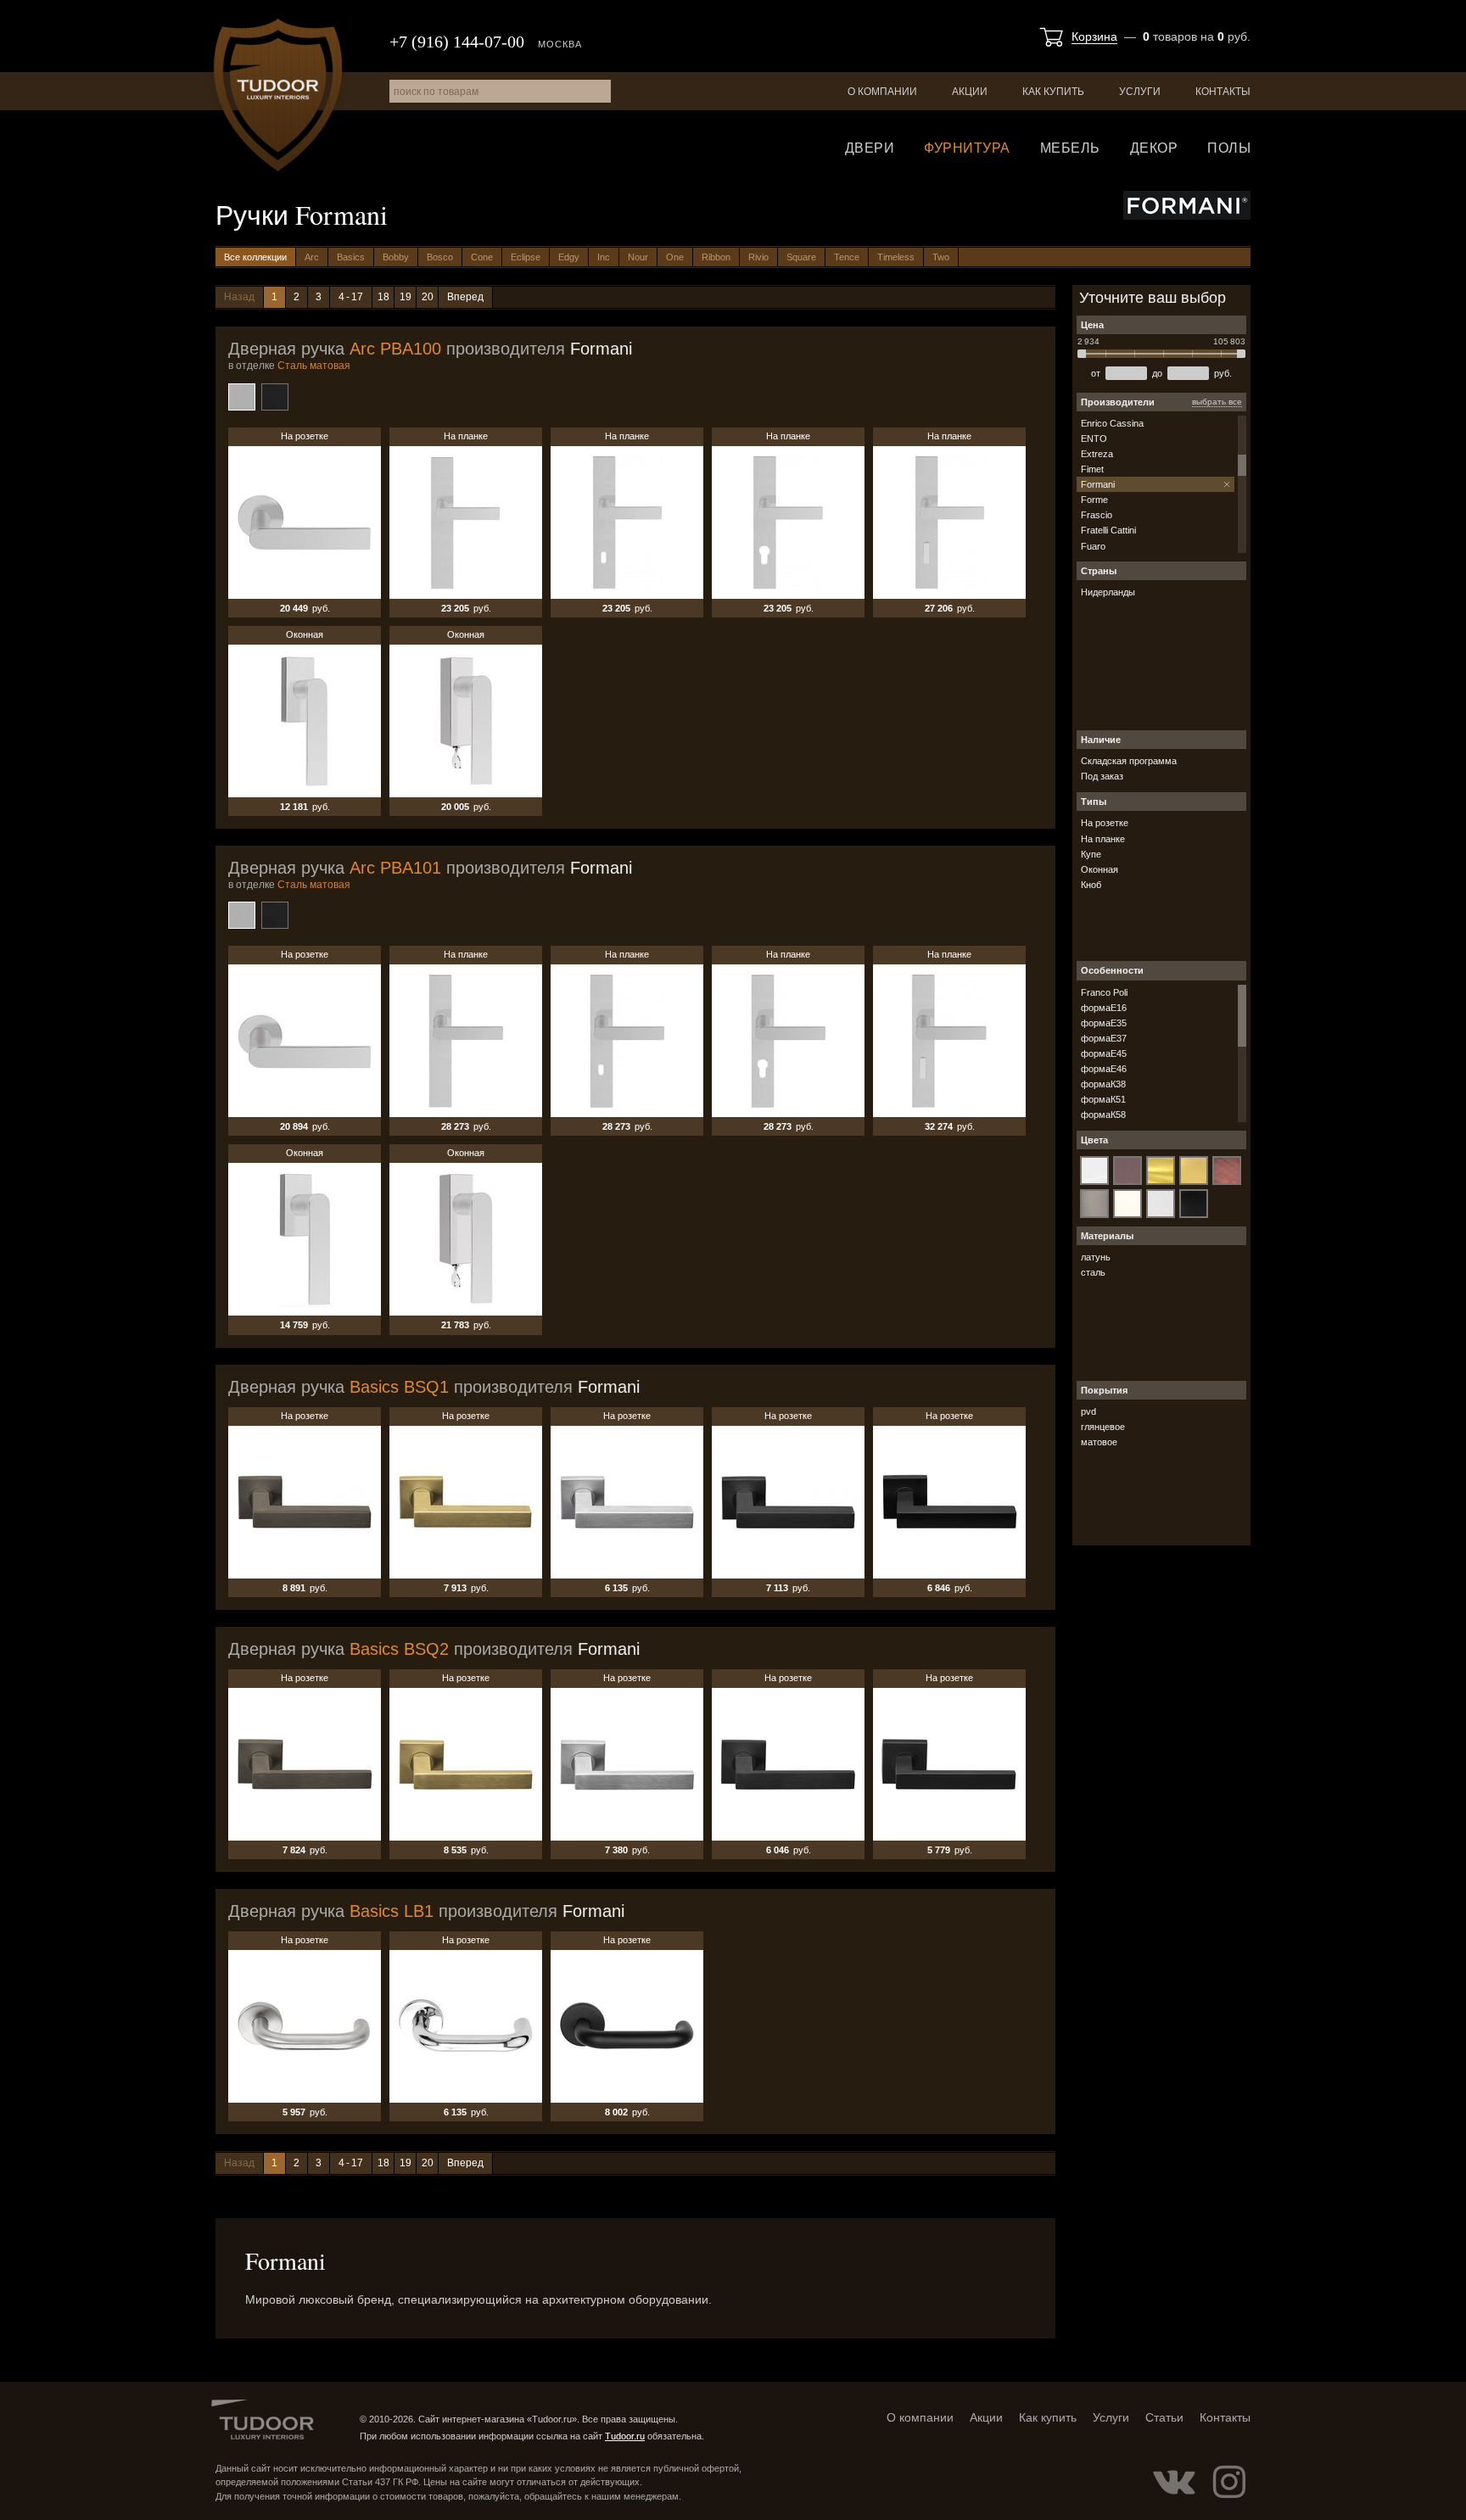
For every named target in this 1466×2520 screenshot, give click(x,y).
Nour (638, 257)
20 (428, 297)
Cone (482, 257)
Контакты (1223, 92)
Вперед (465, 297)
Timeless (896, 257)
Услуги (1140, 92)
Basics (351, 257)
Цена (1092, 325)
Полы (1229, 148)
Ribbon (716, 257)
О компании (882, 92)
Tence (847, 257)
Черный (275, 397)
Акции (970, 92)
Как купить (1053, 92)
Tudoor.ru (278, 95)
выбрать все (1217, 402)
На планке (466, 522)
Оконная (305, 721)
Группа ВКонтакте (1174, 2482)
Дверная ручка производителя (430, 349)
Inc (604, 257)
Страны (1099, 571)
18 (383, 297)
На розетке (305, 522)
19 (406, 297)
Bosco (440, 257)
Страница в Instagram (1229, 2482)
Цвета (1094, 1140)
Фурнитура (967, 148)
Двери (870, 148)
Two (941, 257)
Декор (1154, 148)
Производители (1118, 402)
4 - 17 (351, 297)
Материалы (1107, 1236)
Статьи (1164, 2417)
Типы (1094, 802)
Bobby (396, 257)
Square (801, 257)
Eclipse (526, 257)
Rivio (758, 257)
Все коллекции (255, 257)
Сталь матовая (242, 397)
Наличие (1101, 740)
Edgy (569, 257)
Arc (312, 257)
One (675, 257)
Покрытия (1104, 1390)
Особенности (1112, 970)
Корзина (1094, 36)
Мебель (1070, 148)
